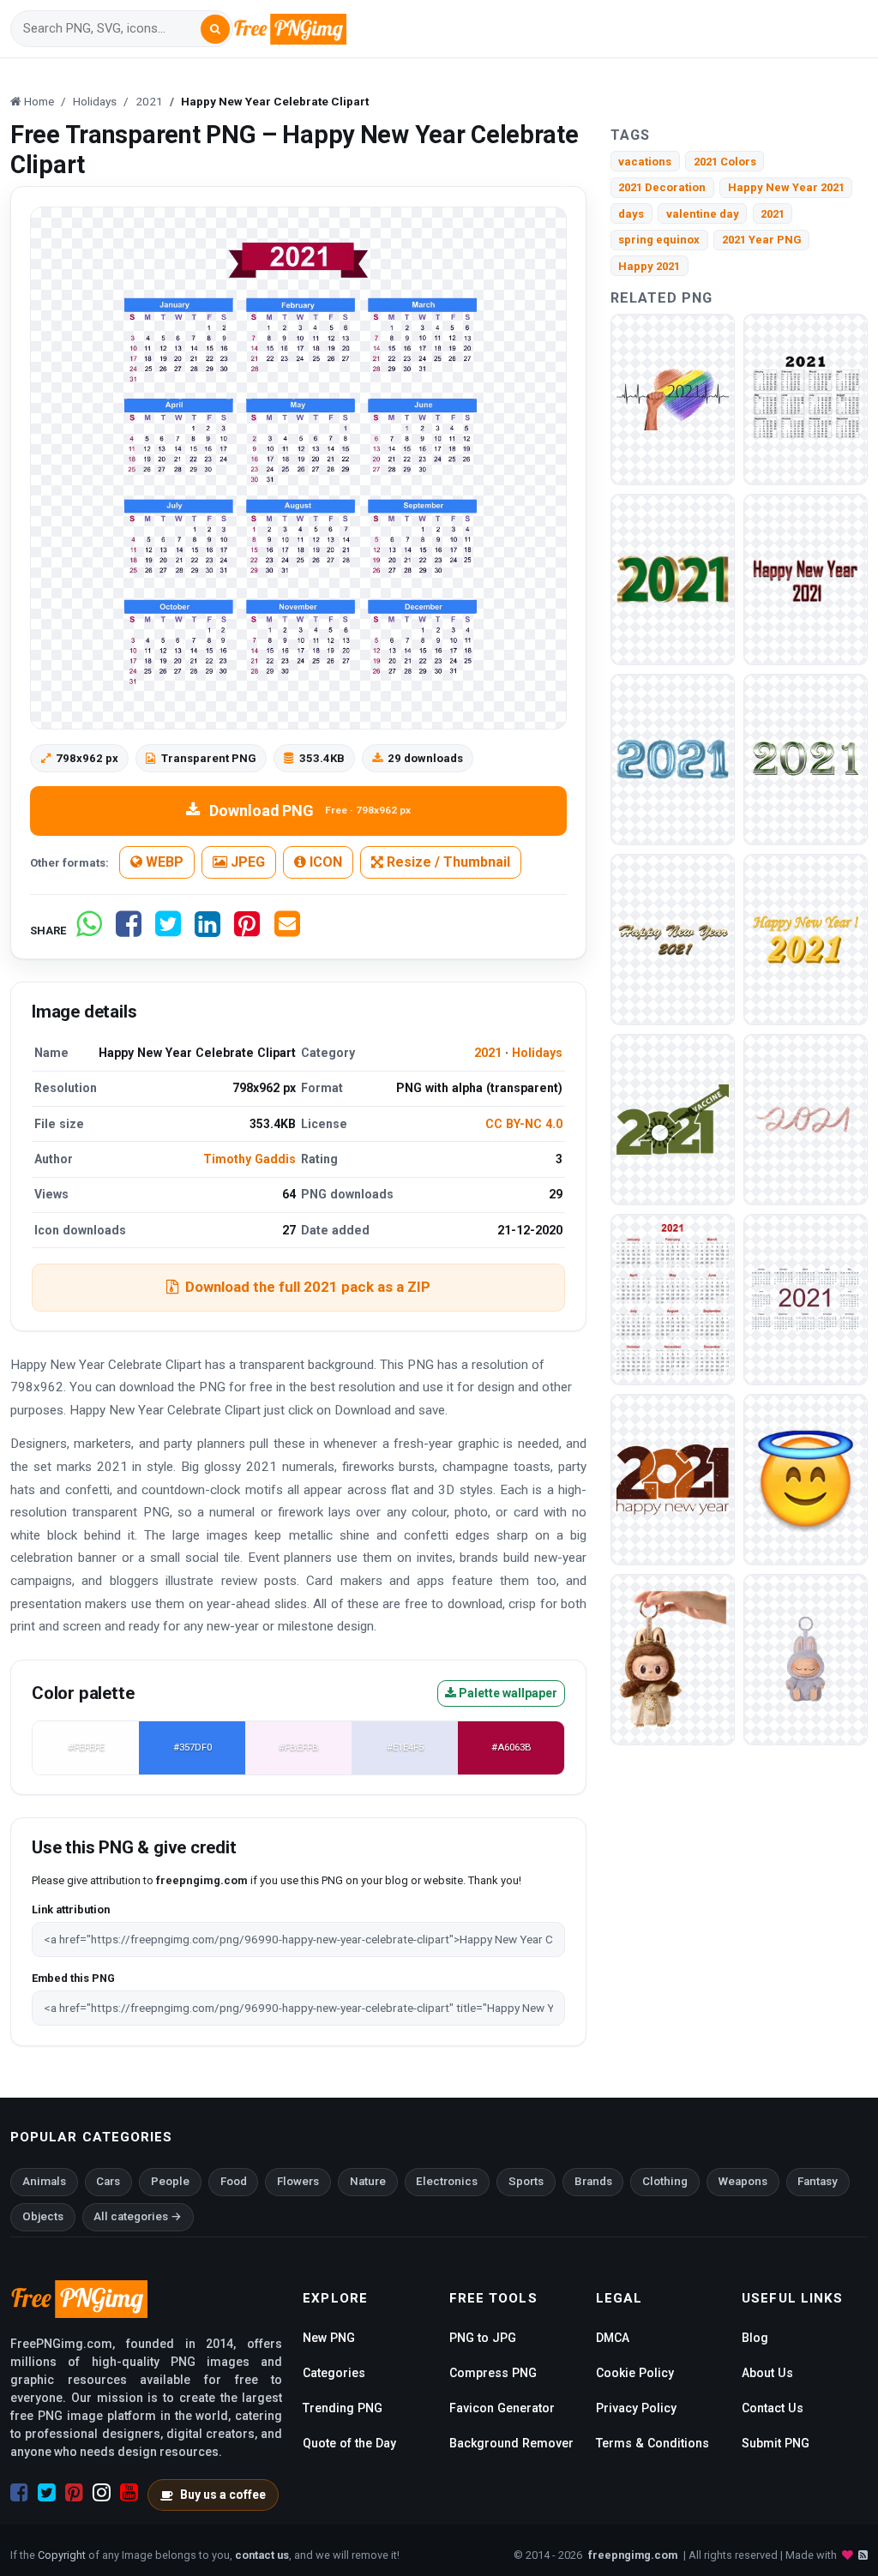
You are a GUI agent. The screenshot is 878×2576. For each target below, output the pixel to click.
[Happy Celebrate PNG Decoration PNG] (806, 1118)
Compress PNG (493, 2373)
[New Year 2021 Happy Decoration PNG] (806, 578)
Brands (593, 2181)
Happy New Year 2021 (786, 187)
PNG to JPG (483, 2338)
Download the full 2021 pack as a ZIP (308, 1287)
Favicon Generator (502, 2408)
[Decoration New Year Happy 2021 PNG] (806, 398)
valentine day (703, 214)
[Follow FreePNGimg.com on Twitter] (47, 2493)
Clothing (665, 2181)
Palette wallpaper (507, 1693)
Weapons (743, 2181)
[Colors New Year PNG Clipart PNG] (806, 758)
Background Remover (511, 2443)
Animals (44, 2181)
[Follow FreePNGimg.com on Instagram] (102, 2493)
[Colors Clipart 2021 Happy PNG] (673, 578)
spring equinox (659, 240)
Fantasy (818, 2181)
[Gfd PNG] (806, 1478)
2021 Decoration (662, 187)
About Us (767, 2373)
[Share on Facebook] (129, 931)
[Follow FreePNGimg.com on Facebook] (19, 2493)
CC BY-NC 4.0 (524, 1124)
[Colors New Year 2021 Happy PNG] (673, 938)
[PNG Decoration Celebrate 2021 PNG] (806, 1298)
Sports (526, 2181)
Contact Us (773, 2408)
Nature (368, 2181)
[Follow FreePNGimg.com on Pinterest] (74, 2493)
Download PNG (310, 811)
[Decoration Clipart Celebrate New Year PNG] (673, 758)
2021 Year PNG (762, 240)
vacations (645, 162)
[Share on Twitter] (168, 931)
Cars (108, 2181)
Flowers (298, 2181)
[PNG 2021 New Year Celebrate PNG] (673, 1118)
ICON (324, 862)
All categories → (138, 2216)
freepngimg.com (633, 2555)
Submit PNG (776, 2443)
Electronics (447, 2181)
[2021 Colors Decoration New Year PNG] (806, 938)
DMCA (613, 2338)
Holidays (537, 1053)
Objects (43, 2216)
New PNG (329, 2338)
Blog (755, 2338)
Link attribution (71, 1909)
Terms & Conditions (652, 2443)
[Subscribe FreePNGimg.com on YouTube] (129, 2493)
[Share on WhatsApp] (89, 931)
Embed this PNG (73, 1978)
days (631, 214)
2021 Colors (725, 162)
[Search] (215, 29)
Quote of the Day (349, 2443)
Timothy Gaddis (250, 1159)
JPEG (246, 862)
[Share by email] (287, 931)
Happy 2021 (649, 266)
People (170, 2181)
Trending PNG (343, 2408)
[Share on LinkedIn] (207, 931)
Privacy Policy (636, 2408)
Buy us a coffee (223, 2495)
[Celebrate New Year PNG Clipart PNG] (673, 398)
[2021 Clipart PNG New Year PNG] (673, 1478)
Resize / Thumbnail (447, 862)
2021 (488, 1053)
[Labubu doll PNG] (673, 1658)
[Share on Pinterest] (247, 931)
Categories (334, 2373)
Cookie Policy (635, 2373)
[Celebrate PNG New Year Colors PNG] (673, 1298)
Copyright (62, 2555)
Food (234, 2181)
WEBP (163, 862)
